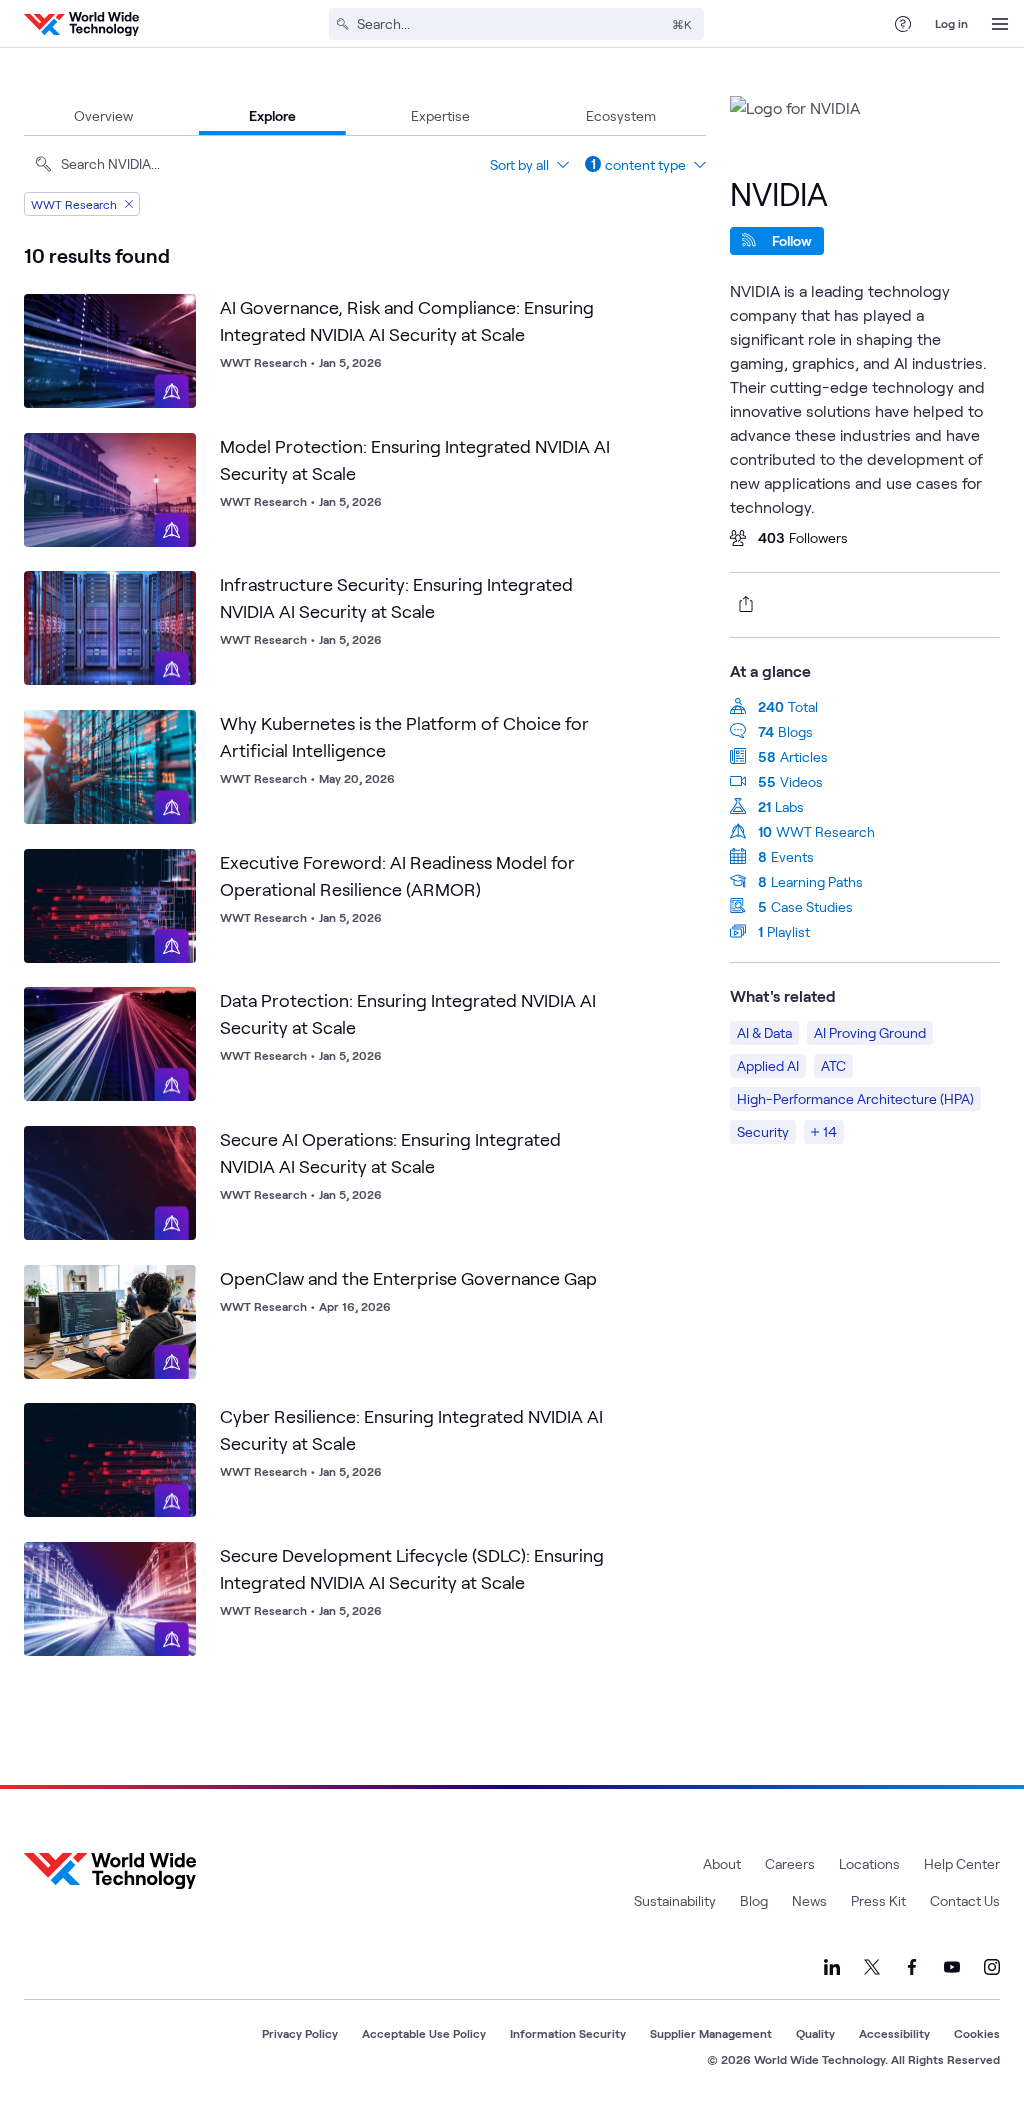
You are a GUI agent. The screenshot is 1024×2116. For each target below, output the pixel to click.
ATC (833, 1065)
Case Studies (812, 906)
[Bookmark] (176, 314)
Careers (790, 1863)
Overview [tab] (103, 115)
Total (803, 706)
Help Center (962, 1863)
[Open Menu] (1000, 24)
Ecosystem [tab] (621, 115)
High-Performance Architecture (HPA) (855, 1098)
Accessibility (894, 2033)
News (809, 1900)
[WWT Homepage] (81, 24)
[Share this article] (742, 604)
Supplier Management (711, 2033)
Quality (815, 2033)
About (722, 1863)
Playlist (788, 931)
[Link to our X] (872, 1967)
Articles (804, 756)
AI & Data (764, 1032)
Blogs (795, 731)
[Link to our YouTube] (952, 1967)
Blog (754, 1900)
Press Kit (878, 1900)
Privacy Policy (300, 2033)
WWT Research (825, 831)
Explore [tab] (272, 115)
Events (792, 856)
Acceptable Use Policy (424, 2033)
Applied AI (768, 1065)
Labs (789, 806)
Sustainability (675, 1900)
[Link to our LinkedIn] (832, 1967)
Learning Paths (817, 881)
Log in (951, 23)
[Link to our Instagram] (992, 1967)
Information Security (568, 2033)
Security (763, 1131)
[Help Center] (903, 24)
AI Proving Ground (870, 1032)
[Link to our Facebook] (912, 1967)
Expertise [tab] (440, 115)
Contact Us (965, 1900)
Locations (869, 1863)
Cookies (977, 2033)
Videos (801, 781)
